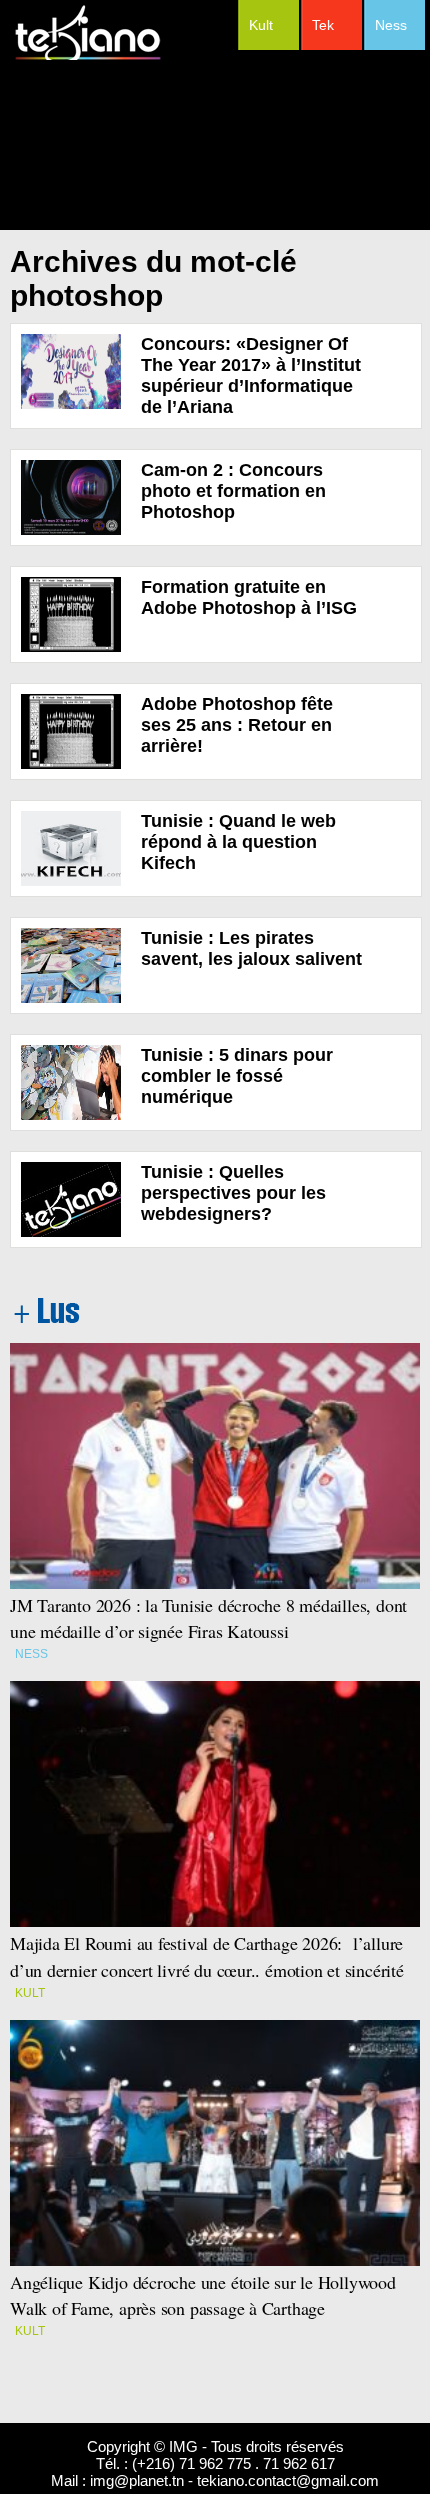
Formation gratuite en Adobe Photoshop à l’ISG (249, 597)
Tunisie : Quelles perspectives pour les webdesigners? (233, 1193)
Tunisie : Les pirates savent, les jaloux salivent (251, 948)
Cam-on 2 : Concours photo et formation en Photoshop (233, 491)
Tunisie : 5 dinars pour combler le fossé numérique (237, 1076)
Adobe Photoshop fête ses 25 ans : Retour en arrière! (237, 725)
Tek (323, 25)
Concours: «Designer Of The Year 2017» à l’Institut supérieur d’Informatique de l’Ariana (251, 375)
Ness (391, 25)
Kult (261, 25)
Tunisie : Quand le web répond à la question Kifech (238, 842)
